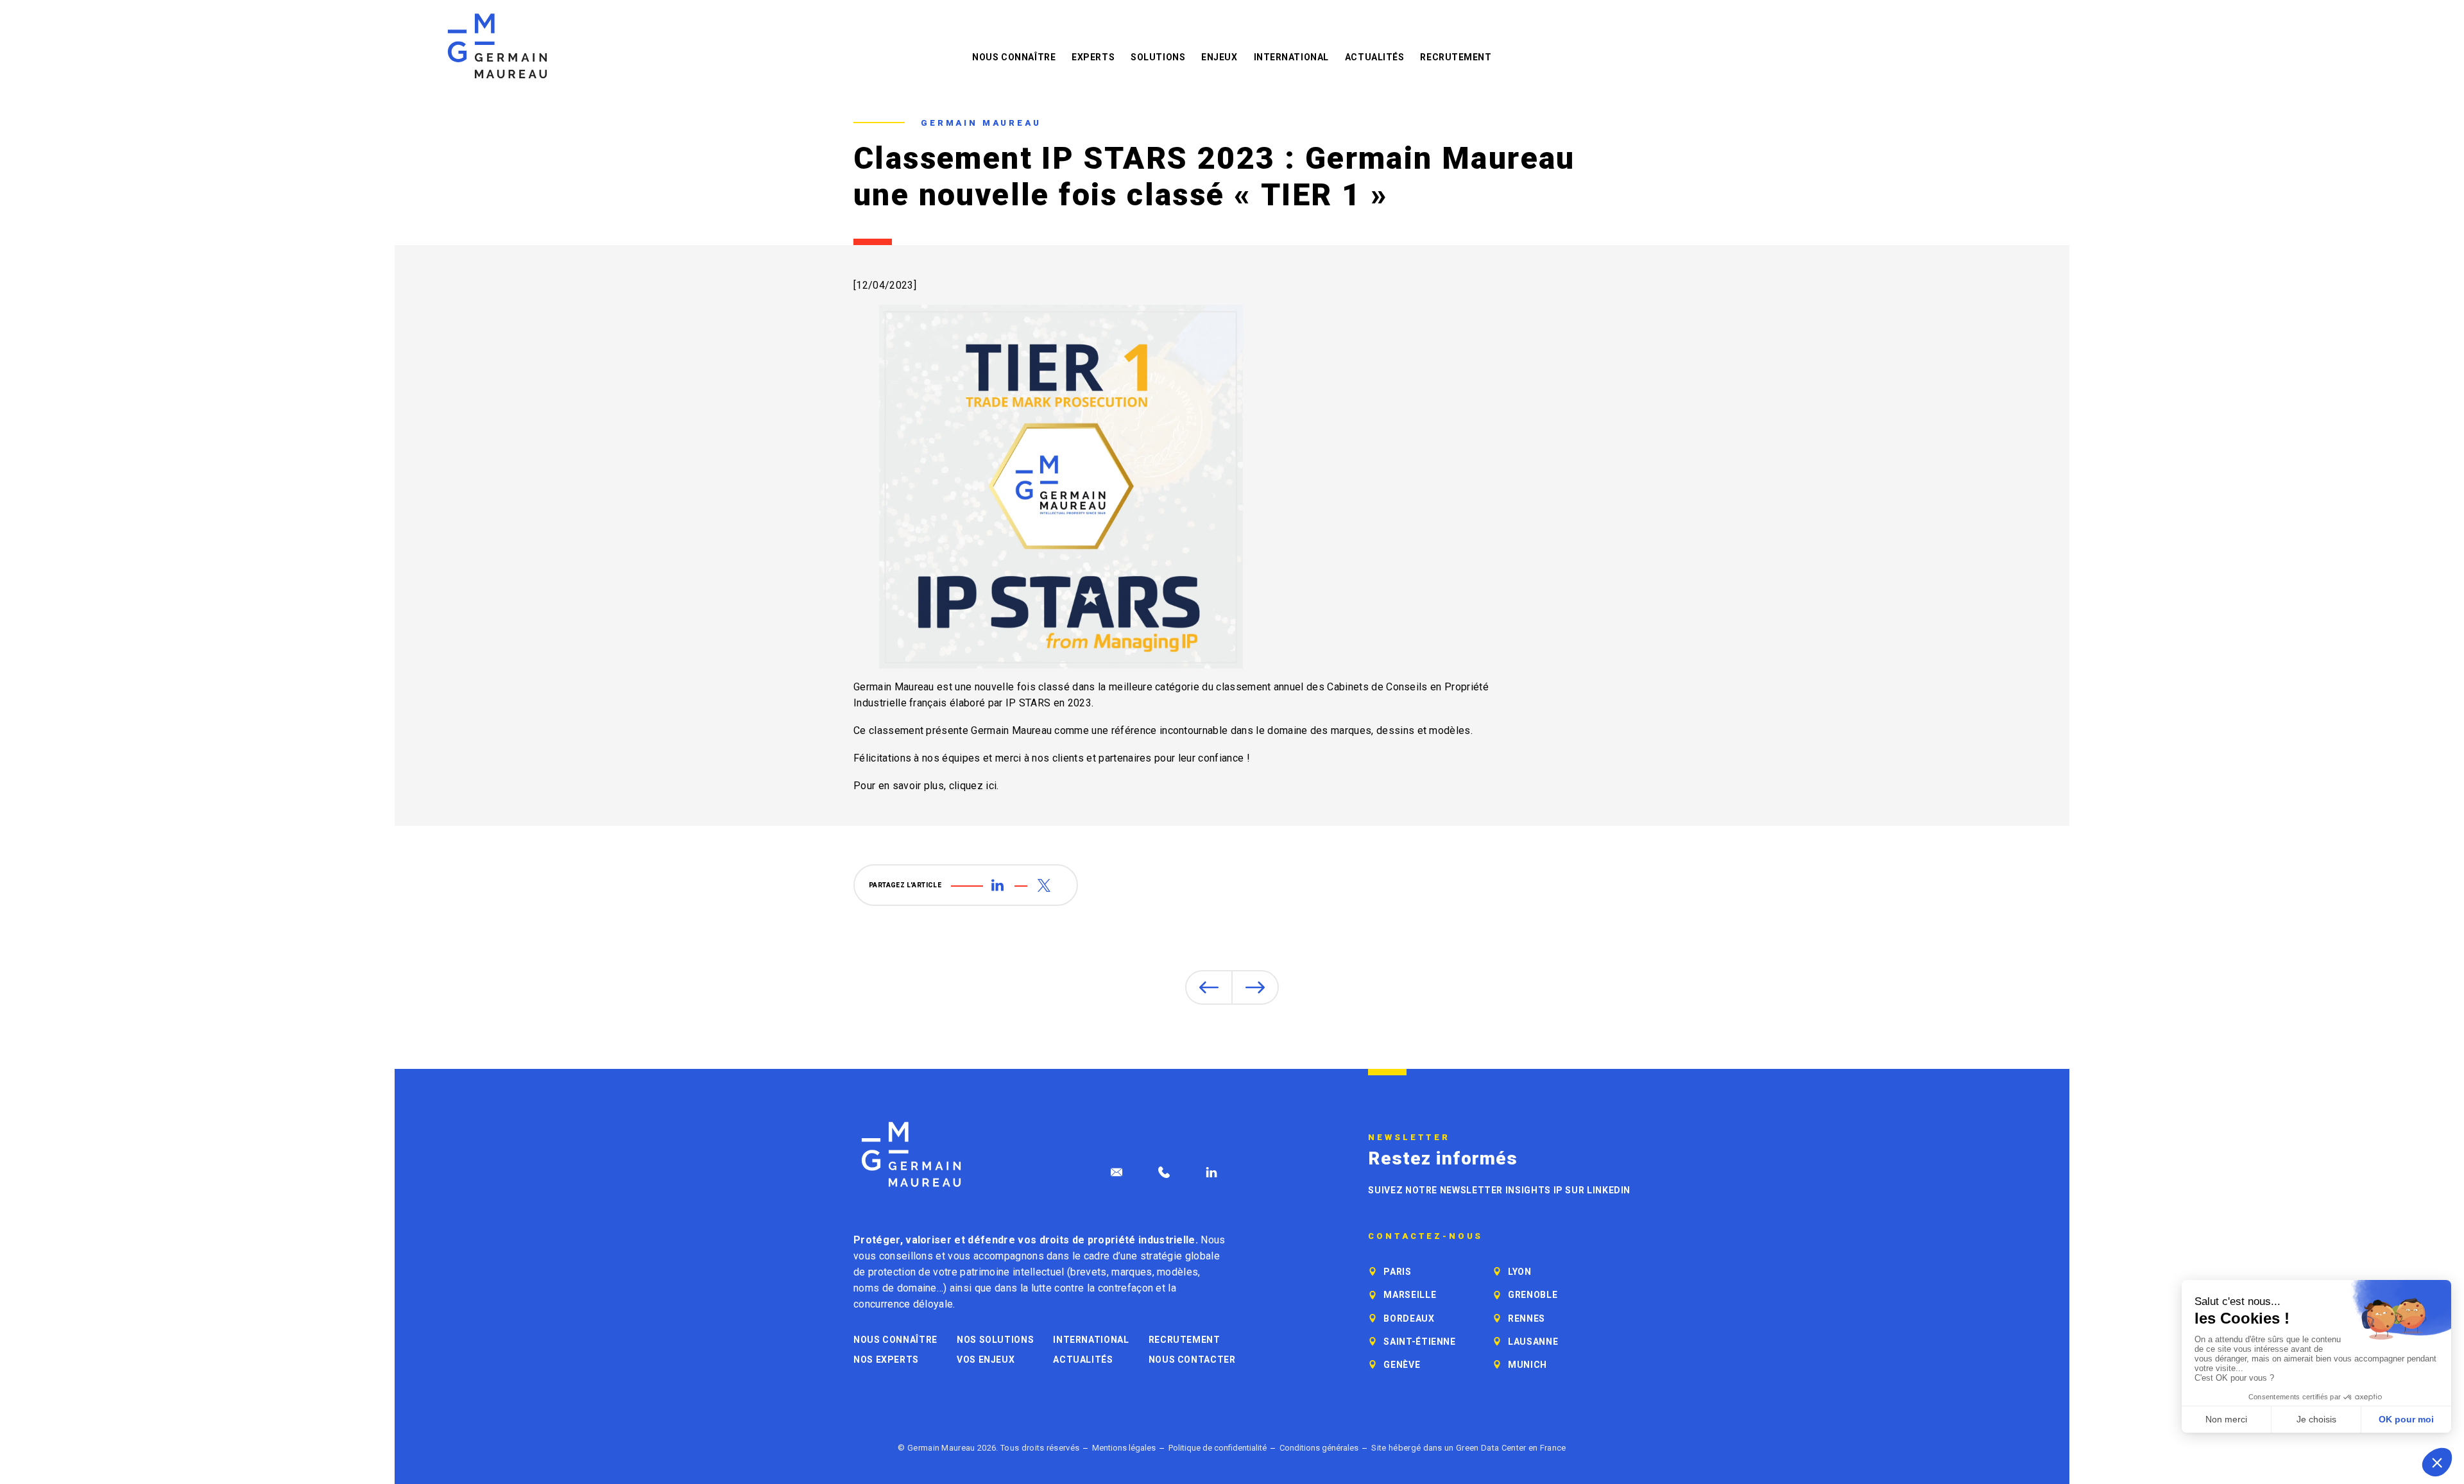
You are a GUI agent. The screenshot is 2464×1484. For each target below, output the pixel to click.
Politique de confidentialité (1218, 1448)
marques (1132, 1272)
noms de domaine (895, 1288)
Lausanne (1533, 1342)
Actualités (1375, 57)
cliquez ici (973, 786)
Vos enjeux (986, 1360)
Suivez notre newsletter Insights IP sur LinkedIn (1499, 1190)
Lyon (1520, 1272)
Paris (1397, 1272)
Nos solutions (995, 1340)
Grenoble (1533, 1295)
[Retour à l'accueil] (497, 46)
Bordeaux (1409, 1318)
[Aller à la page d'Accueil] (911, 1155)
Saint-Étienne (1419, 1342)
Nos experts (886, 1360)
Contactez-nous (1425, 1236)
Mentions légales (1124, 1448)
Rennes (1527, 1318)
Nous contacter (1192, 1360)
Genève (1402, 1365)
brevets (1088, 1272)
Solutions (1158, 57)
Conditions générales (1319, 1448)
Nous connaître (1014, 57)
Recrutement (1456, 57)
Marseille (1410, 1295)
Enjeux (1219, 57)
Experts (1093, 57)
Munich (1527, 1365)
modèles (1177, 1272)
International (1291, 57)
